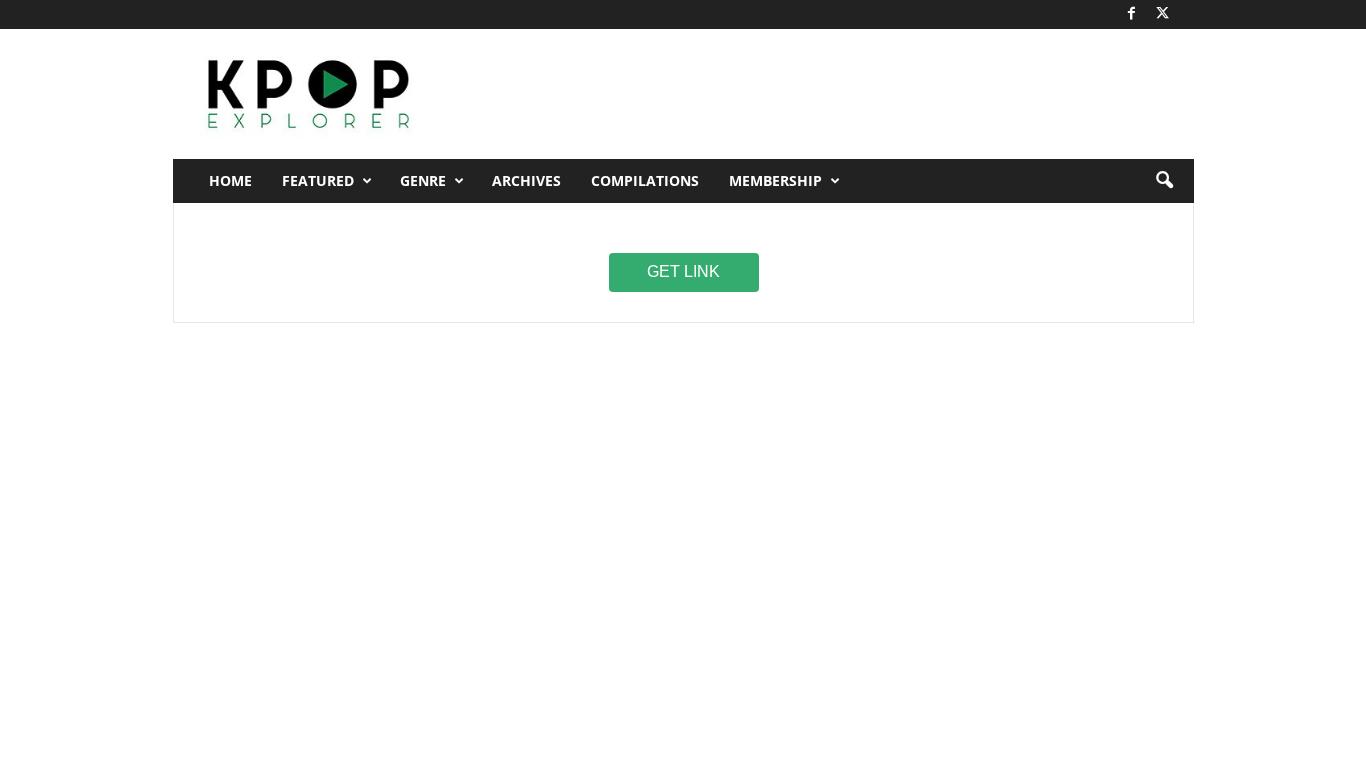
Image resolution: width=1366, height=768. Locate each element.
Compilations (645, 180)
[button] (1164, 181)
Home (230, 180)
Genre (423, 180)
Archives (526, 180)
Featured (318, 180)
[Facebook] (1132, 14)
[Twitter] (1163, 14)
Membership (775, 180)
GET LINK (683, 271)
